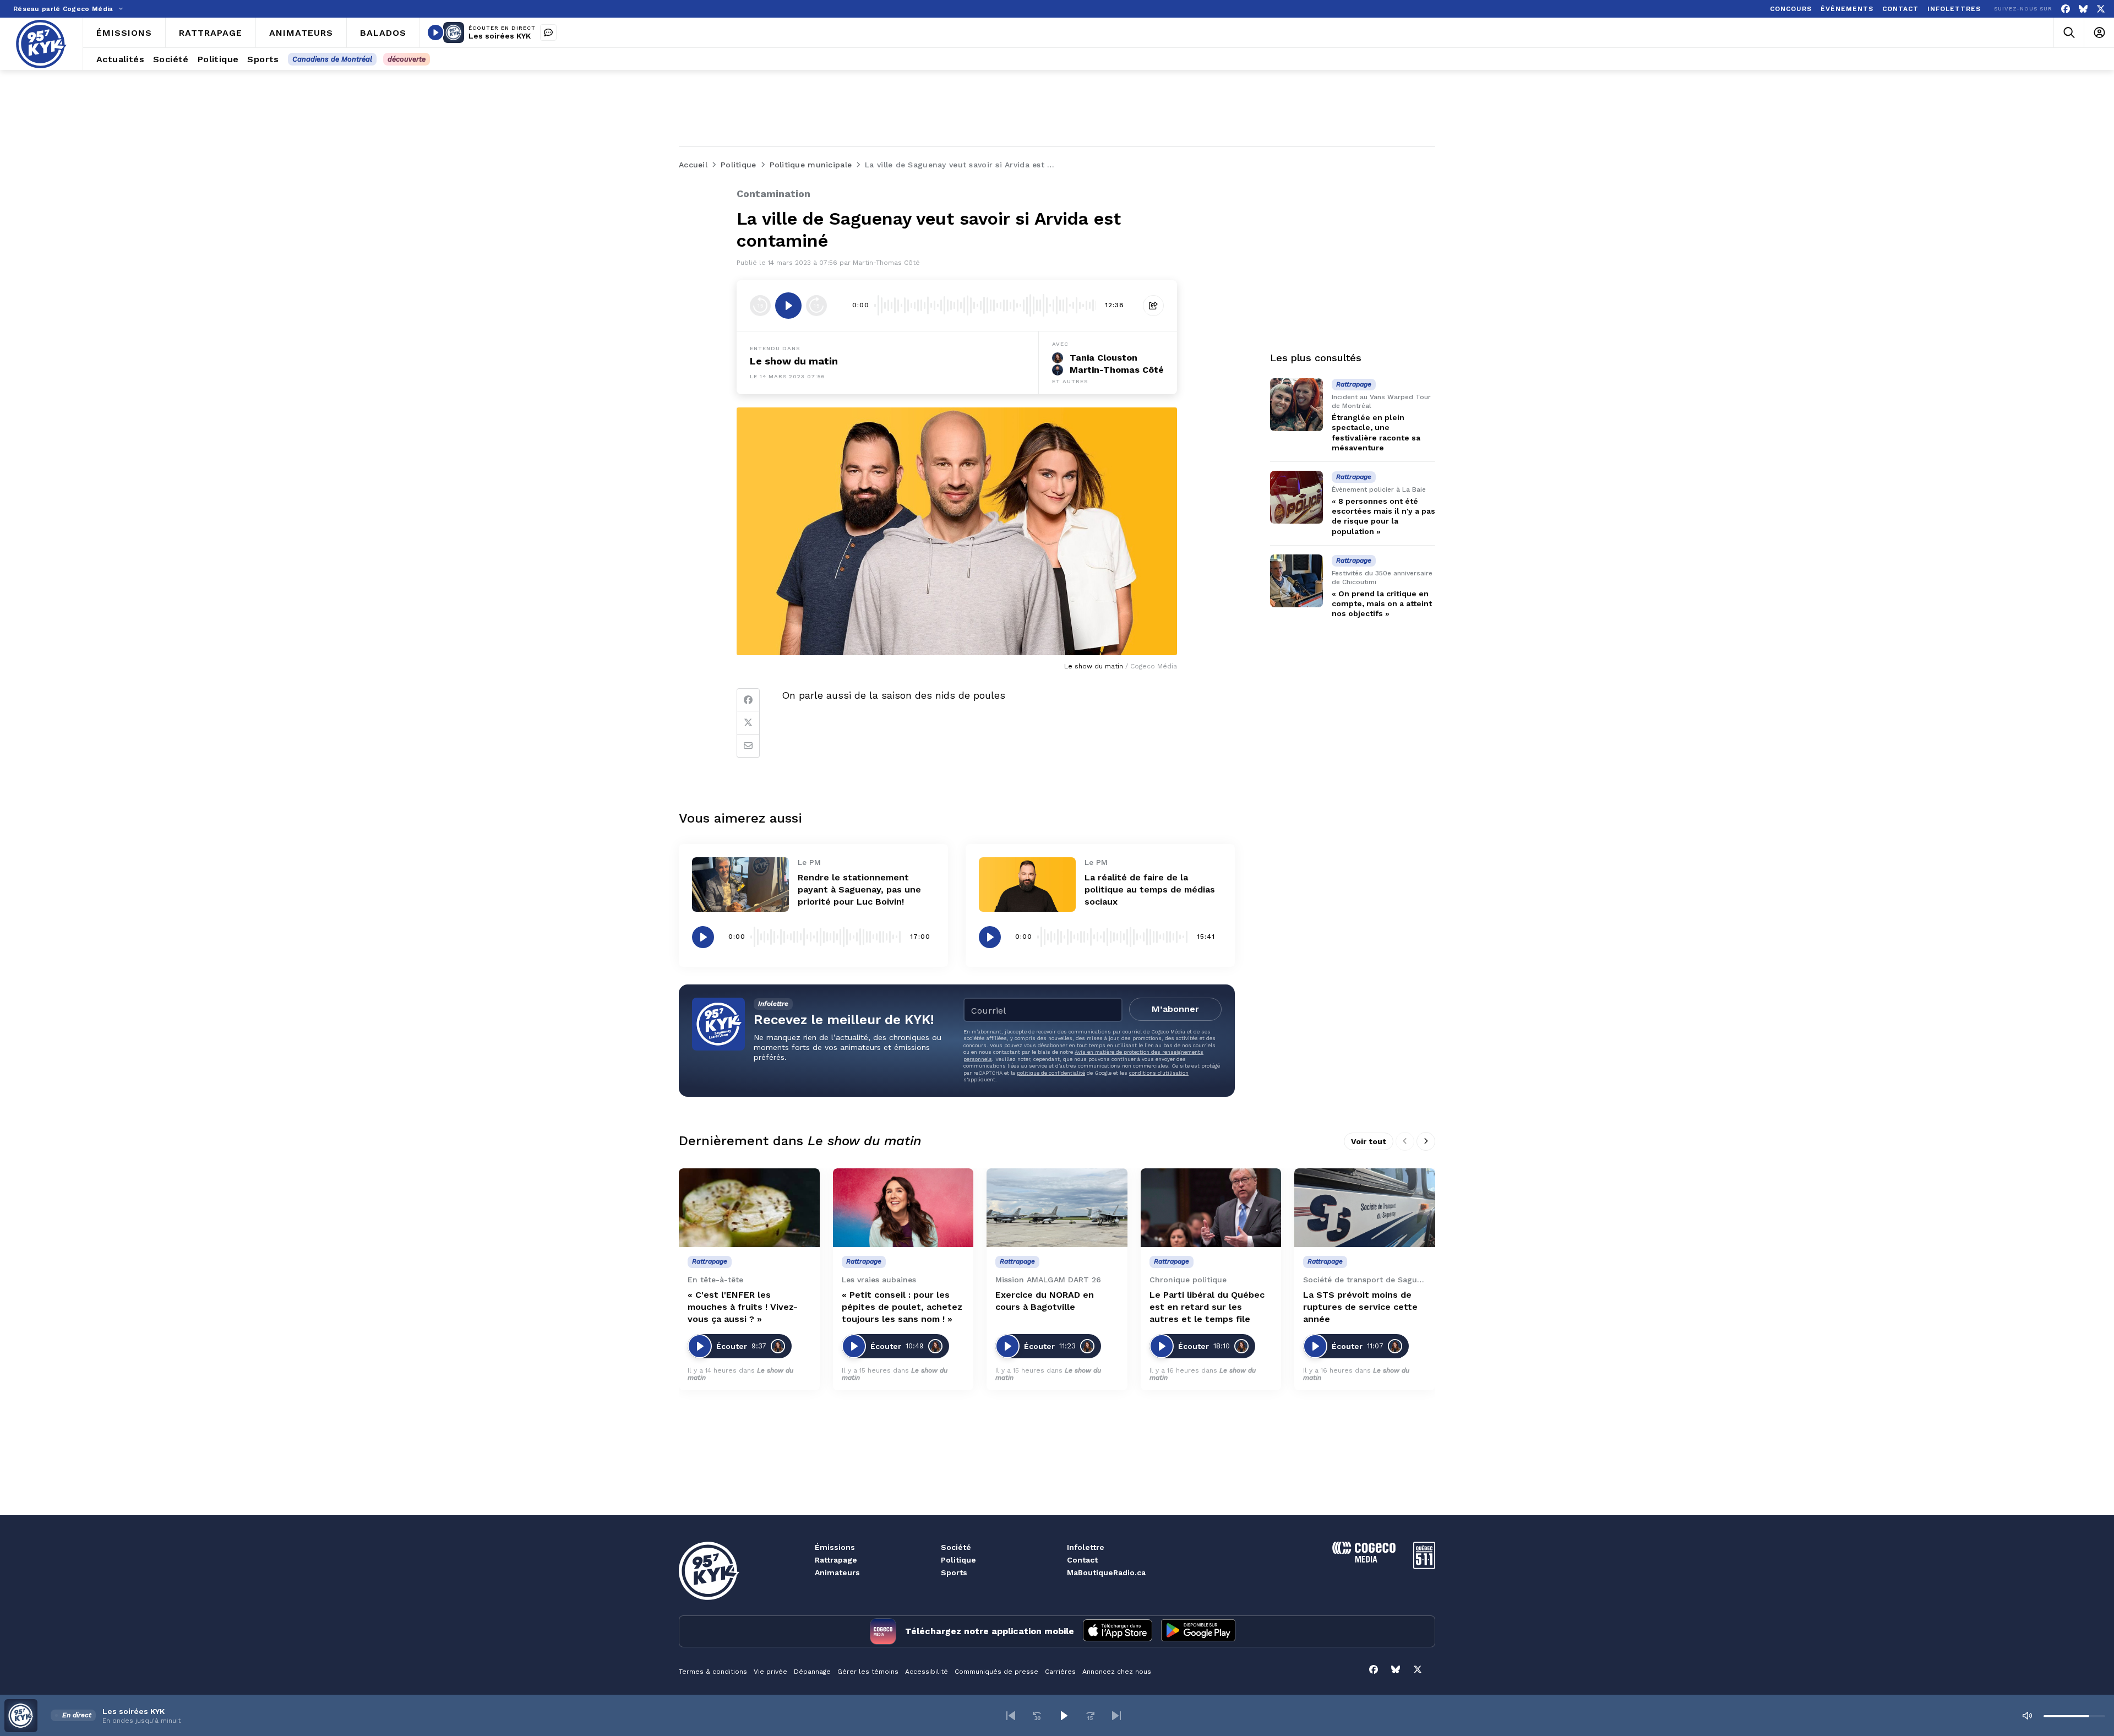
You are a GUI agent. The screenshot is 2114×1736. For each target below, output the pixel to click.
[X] (2101, 9)
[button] (1011, 1716)
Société (956, 1547)
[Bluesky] (2083, 9)
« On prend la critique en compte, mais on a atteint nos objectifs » (1382, 603)
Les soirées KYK (500, 36)
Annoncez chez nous (1117, 1672)
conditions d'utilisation (1159, 1073)
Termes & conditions (713, 1672)
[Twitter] (748, 723)
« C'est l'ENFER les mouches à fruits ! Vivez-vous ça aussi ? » (743, 1307)
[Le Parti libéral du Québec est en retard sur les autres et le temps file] (1211, 1208)
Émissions (835, 1547)
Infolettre (1086, 1547)
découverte (407, 59)
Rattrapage (836, 1560)
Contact (1082, 1560)
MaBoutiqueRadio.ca (1106, 1572)
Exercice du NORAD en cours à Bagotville (1045, 1301)
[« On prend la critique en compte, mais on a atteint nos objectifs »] (1296, 581)
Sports (954, 1572)
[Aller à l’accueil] (41, 44)
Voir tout (1369, 1141)
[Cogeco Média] (1364, 1560)
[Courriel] (748, 746)
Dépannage (812, 1672)
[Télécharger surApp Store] (1118, 1631)
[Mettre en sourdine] (2027, 1716)
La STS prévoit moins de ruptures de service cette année (1360, 1307)
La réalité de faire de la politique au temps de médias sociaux (1150, 889)
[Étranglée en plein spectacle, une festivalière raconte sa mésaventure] (1296, 405)
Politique (958, 1560)
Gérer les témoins (868, 1672)
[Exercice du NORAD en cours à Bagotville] (1057, 1208)
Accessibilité (927, 1672)
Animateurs (837, 1572)
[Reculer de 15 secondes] (760, 306)
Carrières (1060, 1672)
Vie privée (770, 1672)
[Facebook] (2066, 9)
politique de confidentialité (1051, 1073)
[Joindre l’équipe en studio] (548, 32)
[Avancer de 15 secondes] (816, 306)
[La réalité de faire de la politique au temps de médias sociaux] (1027, 885)
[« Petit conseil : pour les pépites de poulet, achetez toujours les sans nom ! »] (903, 1208)
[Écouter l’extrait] (788, 306)
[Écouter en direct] (435, 32)
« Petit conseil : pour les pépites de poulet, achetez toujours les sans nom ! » (902, 1307)
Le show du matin (794, 361)
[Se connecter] (2099, 33)
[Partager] (1153, 306)
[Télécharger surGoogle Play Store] (1198, 1631)
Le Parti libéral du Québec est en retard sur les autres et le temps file (1207, 1307)
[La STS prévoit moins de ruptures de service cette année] (1365, 1208)
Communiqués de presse (996, 1672)
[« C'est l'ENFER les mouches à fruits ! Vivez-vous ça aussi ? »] (749, 1208)
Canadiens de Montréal (332, 59)
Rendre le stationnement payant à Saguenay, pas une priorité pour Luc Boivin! (859, 889)
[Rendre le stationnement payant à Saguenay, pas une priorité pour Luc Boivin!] (740, 885)
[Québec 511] (1424, 1566)
